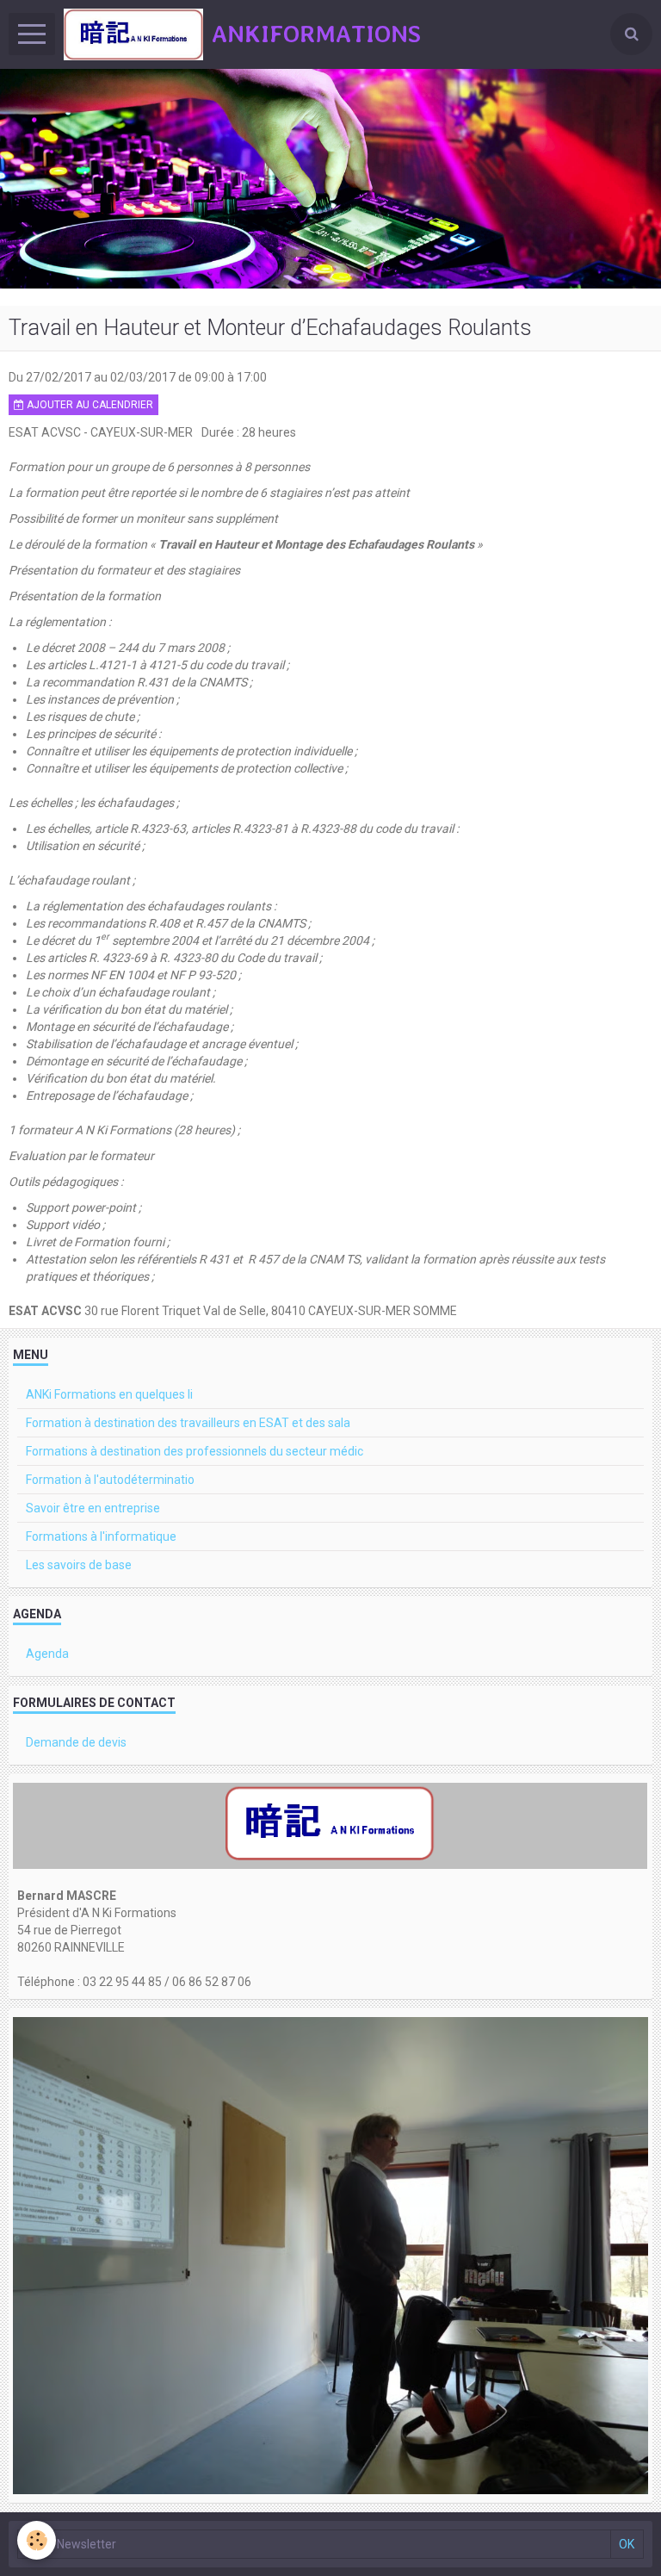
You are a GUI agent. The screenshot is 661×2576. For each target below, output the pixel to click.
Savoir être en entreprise (93, 1508)
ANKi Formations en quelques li (109, 1394)
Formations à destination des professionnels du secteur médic (195, 1451)
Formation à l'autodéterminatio (110, 1480)
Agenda (47, 1654)
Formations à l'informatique (101, 1536)
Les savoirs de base (79, 1565)
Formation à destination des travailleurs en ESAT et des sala (188, 1423)
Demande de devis (76, 1742)
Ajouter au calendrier (89, 405)
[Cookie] (37, 2540)
